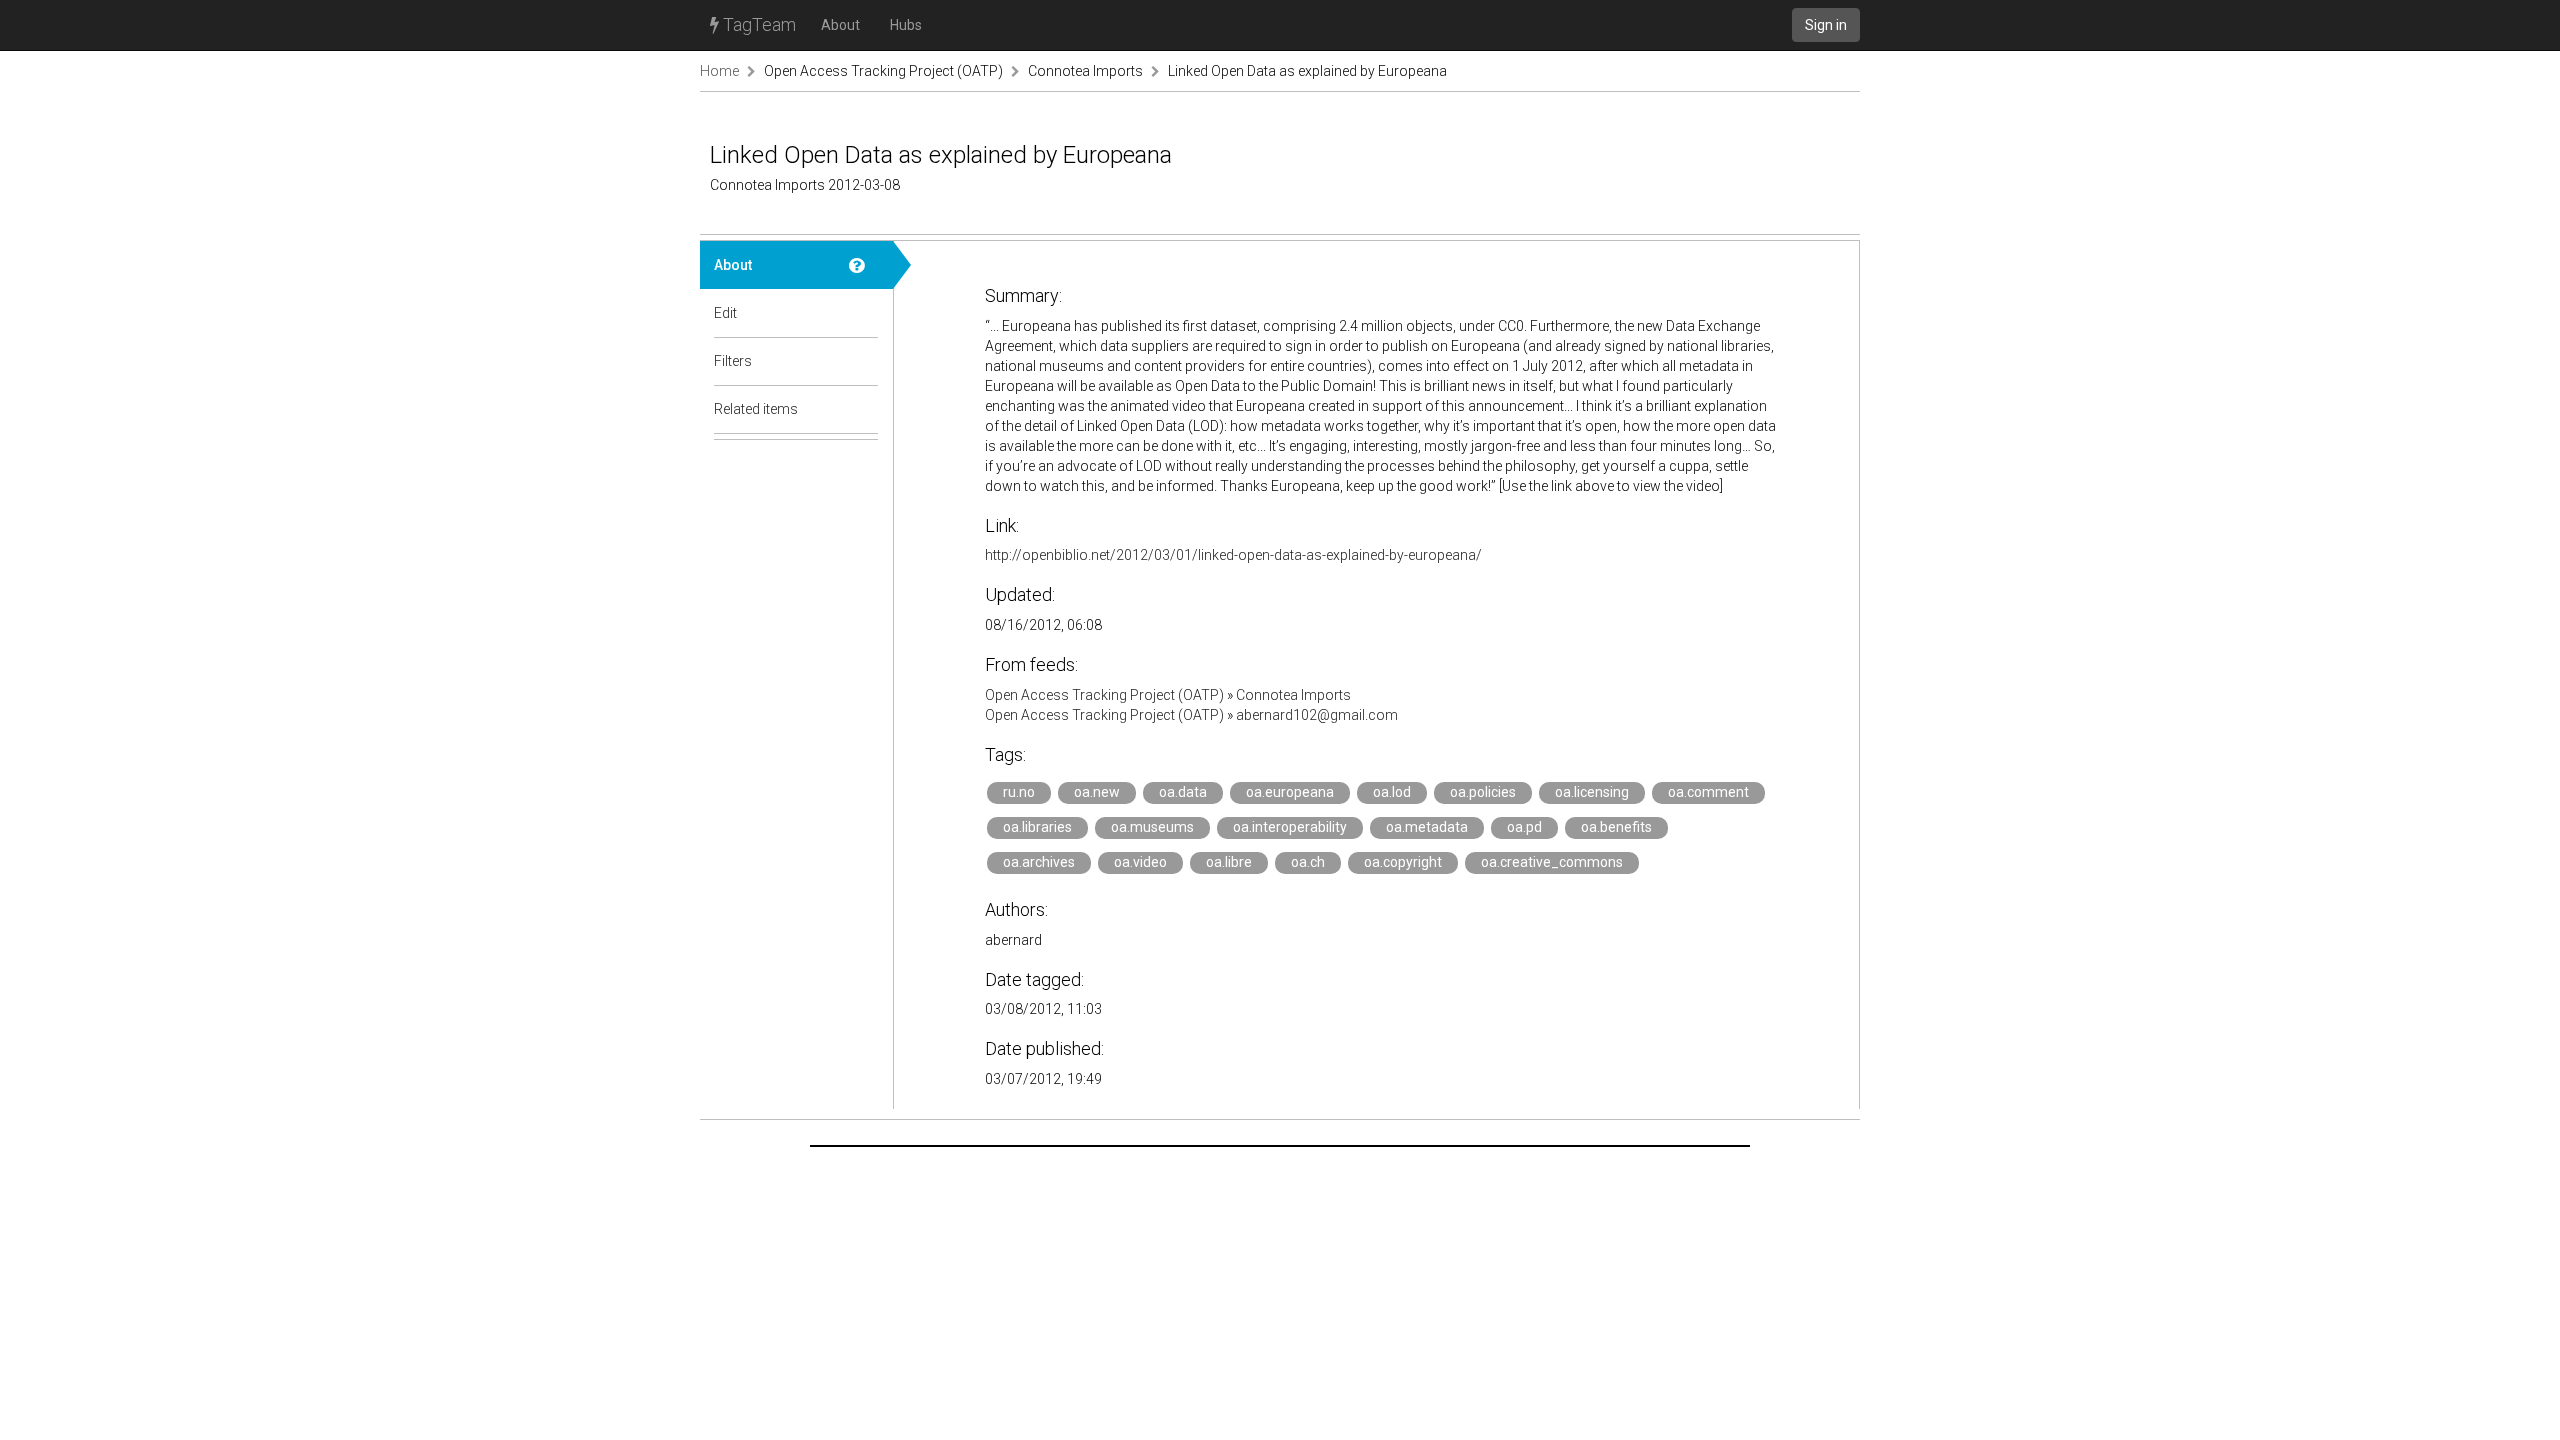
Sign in (1826, 25)
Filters (733, 361)
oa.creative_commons (1552, 862)
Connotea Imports (1085, 71)
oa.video (1140, 862)
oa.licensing (1592, 792)
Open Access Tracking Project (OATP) (883, 71)
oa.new (1097, 792)
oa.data (1183, 792)
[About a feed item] (864, 265)
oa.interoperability (1290, 827)
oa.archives (1039, 862)
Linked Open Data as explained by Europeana (1307, 71)
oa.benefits (1616, 827)
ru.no (1019, 792)
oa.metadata (1427, 827)
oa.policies (1483, 792)
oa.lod (1392, 792)
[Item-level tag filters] (864, 361)
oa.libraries (1037, 827)
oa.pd (1524, 827)
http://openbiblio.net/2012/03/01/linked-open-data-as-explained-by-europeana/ (1233, 555)
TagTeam (757, 24)
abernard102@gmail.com (1317, 715)
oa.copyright (1403, 862)
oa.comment (1708, 792)
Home (719, 71)
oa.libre (1229, 862)
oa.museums (1152, 827)
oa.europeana (1290, 792)
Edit (725, 313)
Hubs (906, 25)
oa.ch (1308, 862)
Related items (756, 409)
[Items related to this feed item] (864, 409)
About (840, 25)
